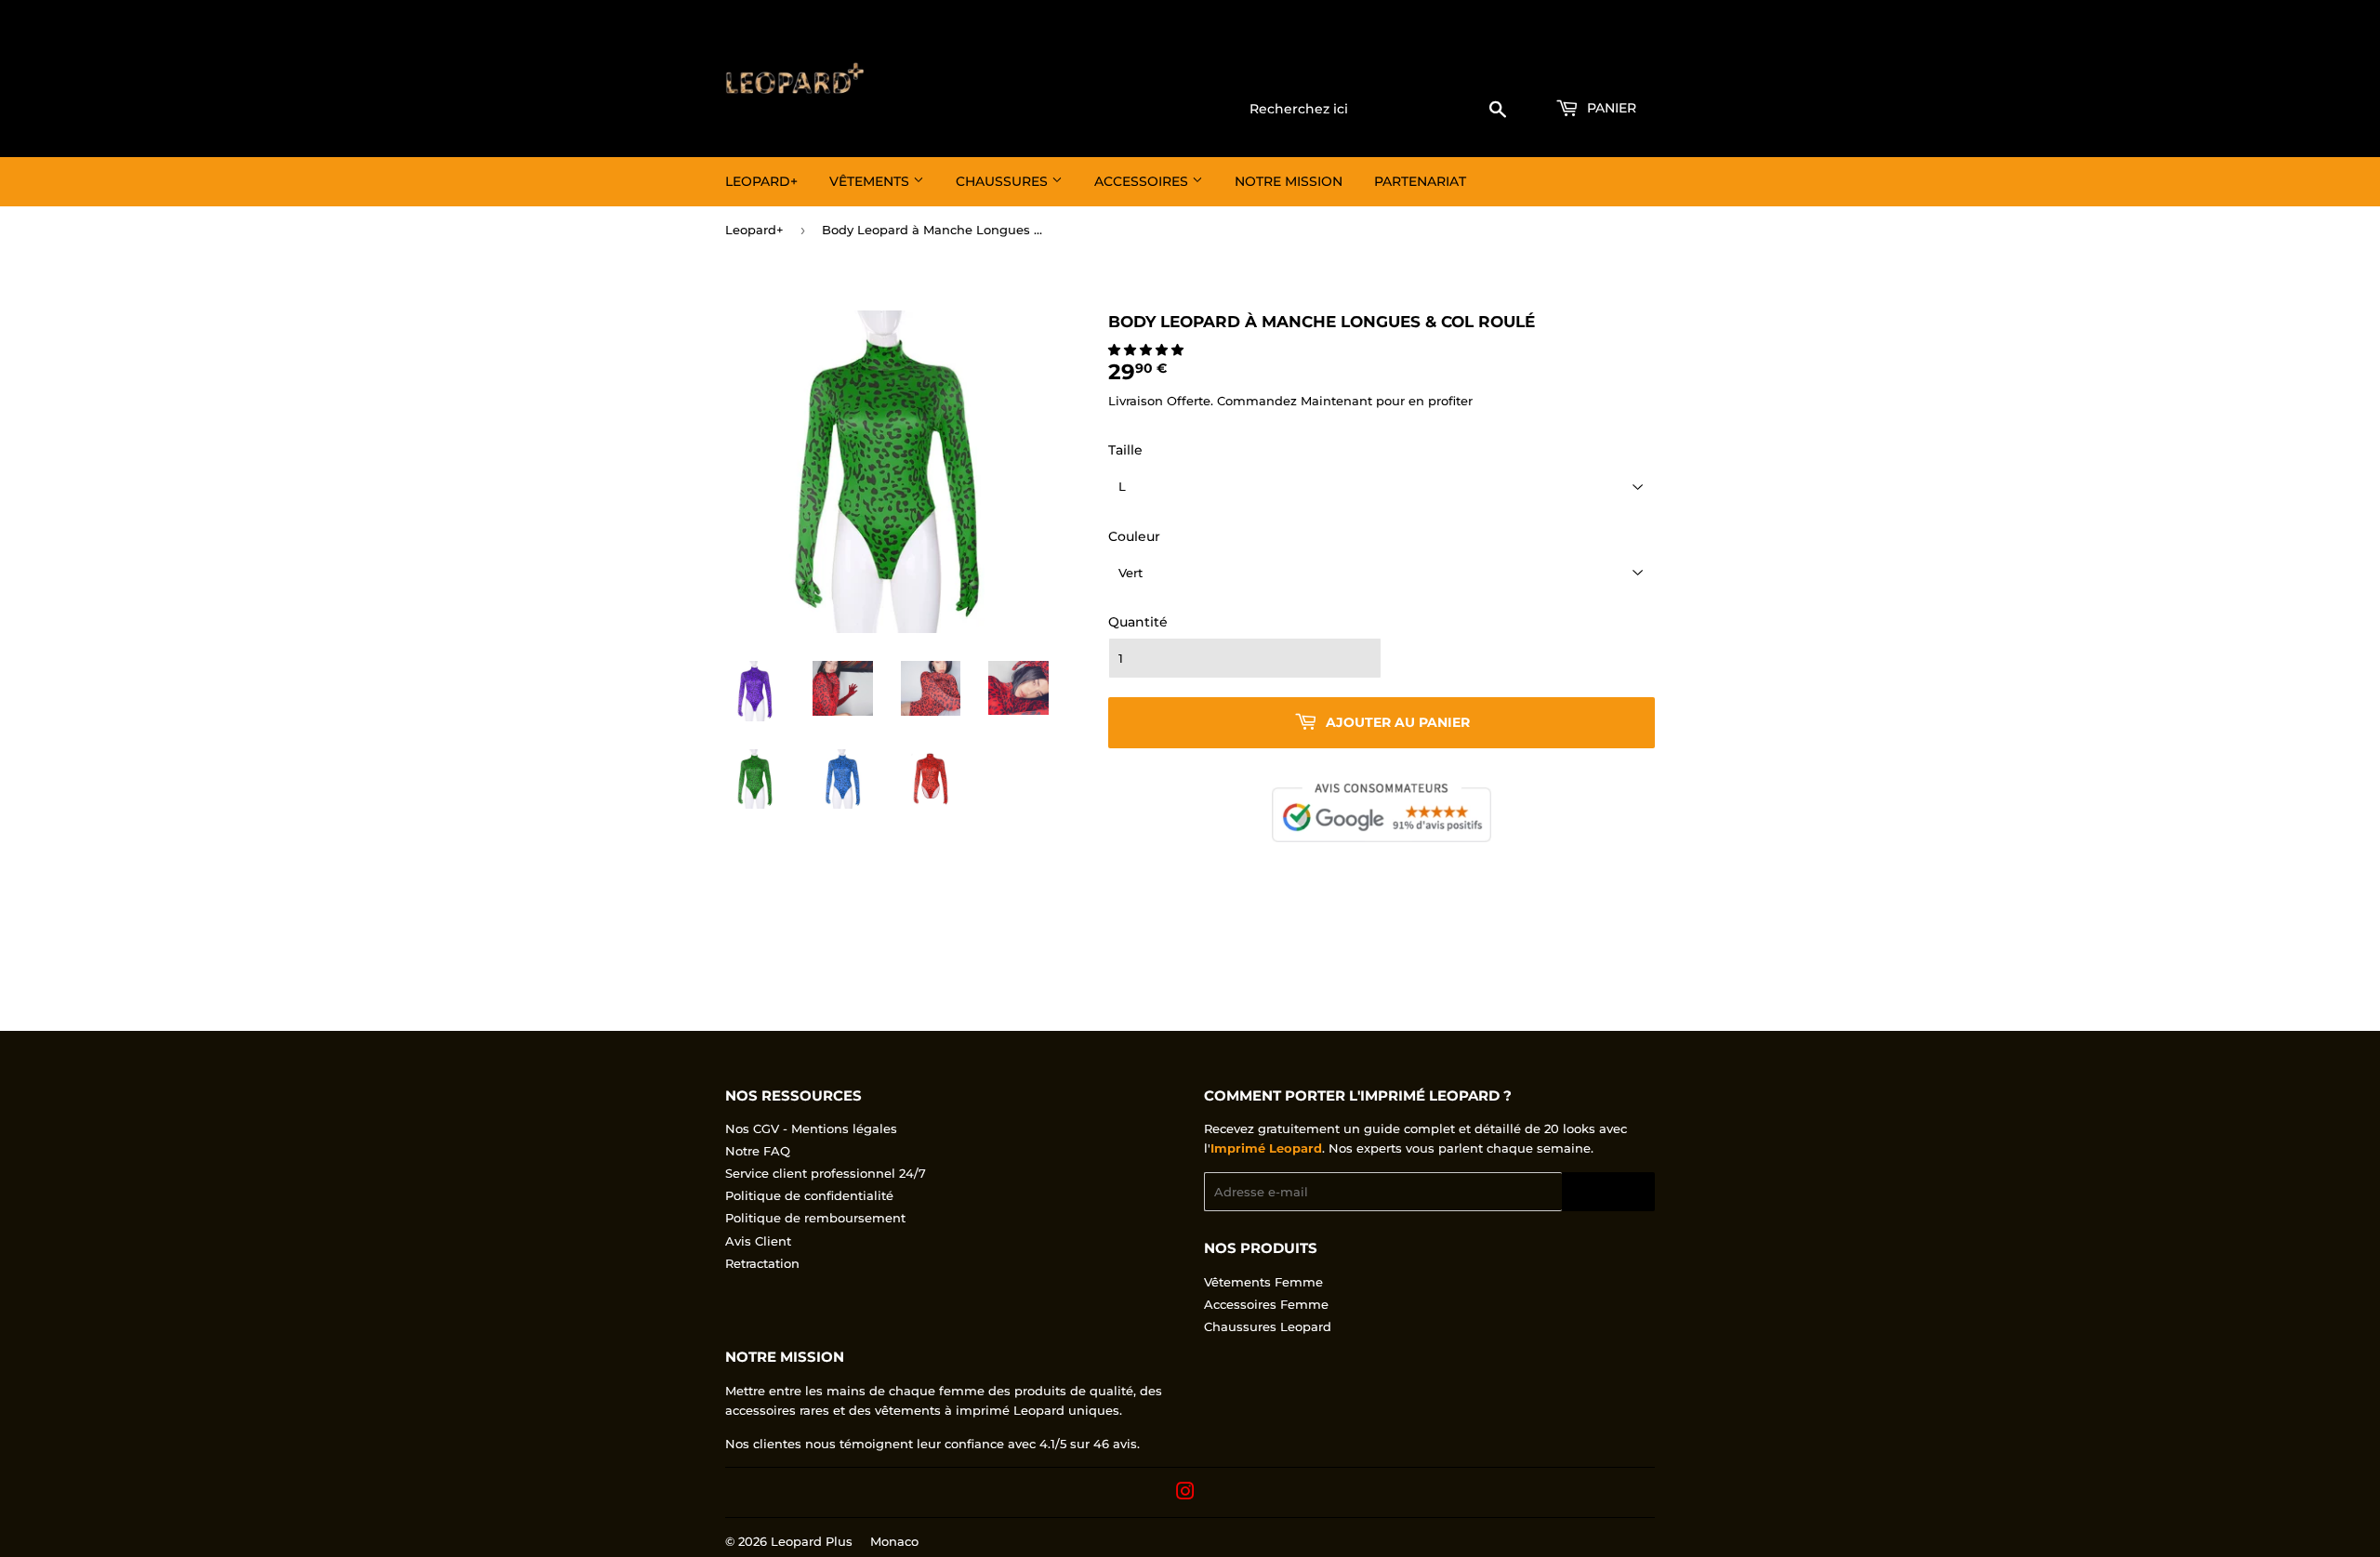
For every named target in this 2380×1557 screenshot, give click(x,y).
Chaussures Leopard (1268, 1326)
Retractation (762, 1263)
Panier (1610, 108)
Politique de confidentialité (809, 1195)
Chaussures (1004, 181)
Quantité (1138, 622)
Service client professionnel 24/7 (826, 1173)
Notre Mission (1289, 181)
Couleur (1134, 536)
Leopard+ (761, 181)
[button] (1148, 350)
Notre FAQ (758, 1151)
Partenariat (1420, 181)
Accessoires (1143, 181)
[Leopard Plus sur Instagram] (1185, 1494)
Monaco (894, 1541)
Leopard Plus (812, 1541)
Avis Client (758, 1241)
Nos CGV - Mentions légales (811, 1128)
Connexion (1505, 66)
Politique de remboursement (815, 1218)
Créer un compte (1608, 66)
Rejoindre (1608, 1192)
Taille (1125, 450)
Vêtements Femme (1263, 1282)
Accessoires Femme (1266, 1304)
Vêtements (871, 181)
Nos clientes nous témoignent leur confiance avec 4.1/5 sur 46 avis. (932, 1444)
